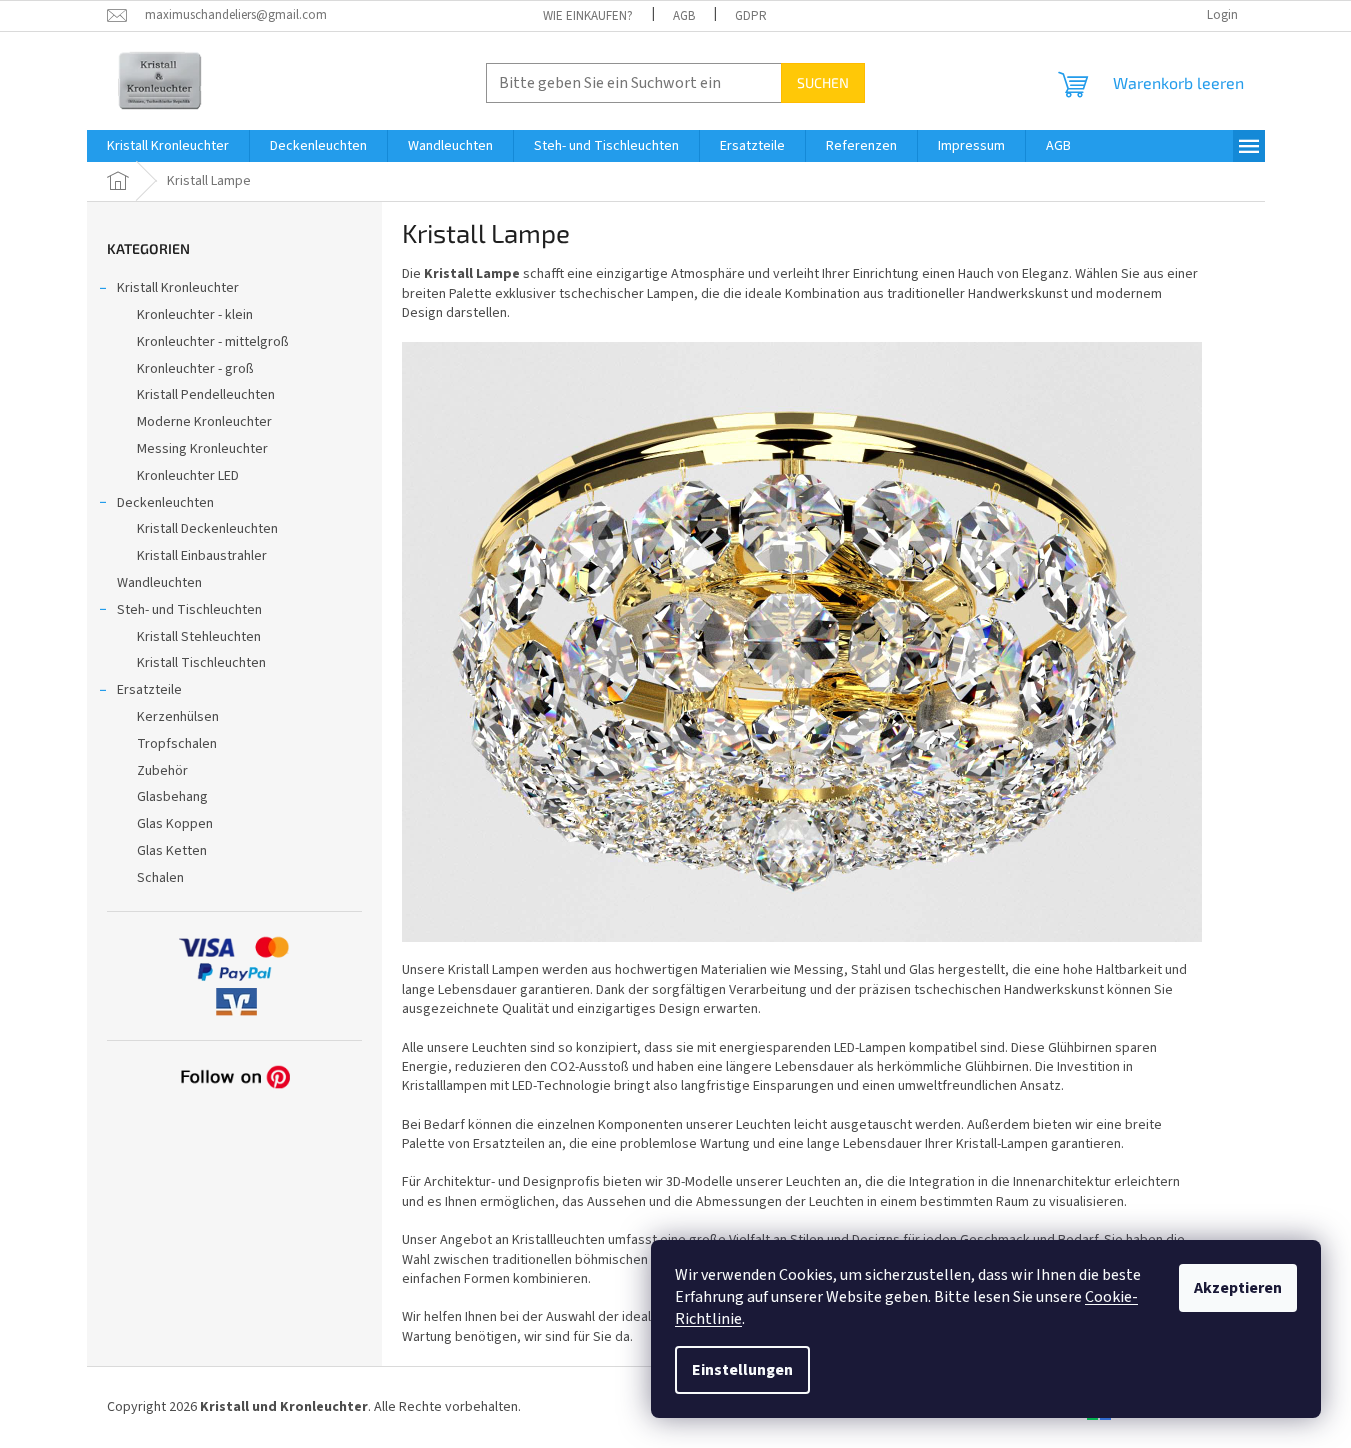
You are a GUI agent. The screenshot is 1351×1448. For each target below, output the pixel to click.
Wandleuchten (159, 583)
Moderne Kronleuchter (204, 422)
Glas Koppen (175, 824)
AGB (684, 16)
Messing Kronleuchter (202, 449)
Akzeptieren (1238, 1288)
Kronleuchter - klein (195, 315)
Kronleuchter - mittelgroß (213, 342)
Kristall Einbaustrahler (202, 556)
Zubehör (162, 771)
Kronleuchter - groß (195, 369)
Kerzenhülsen (178, 717)
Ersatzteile (149, 690)
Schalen (160, 878)
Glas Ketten (172, 851)
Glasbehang (172, 797)
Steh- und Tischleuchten (189, 610)
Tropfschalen (177, 744)
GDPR (751, 16)
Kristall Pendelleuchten (206, 395)
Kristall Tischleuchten (201, 663)
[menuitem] (168, 146)
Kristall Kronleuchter (178, 288)
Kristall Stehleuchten (199, 637)
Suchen (823, 82)
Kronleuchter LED (188, 476)
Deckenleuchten (165, 503)
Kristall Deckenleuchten (207, 529)
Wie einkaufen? (588, 16)
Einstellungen (742, 1370)
